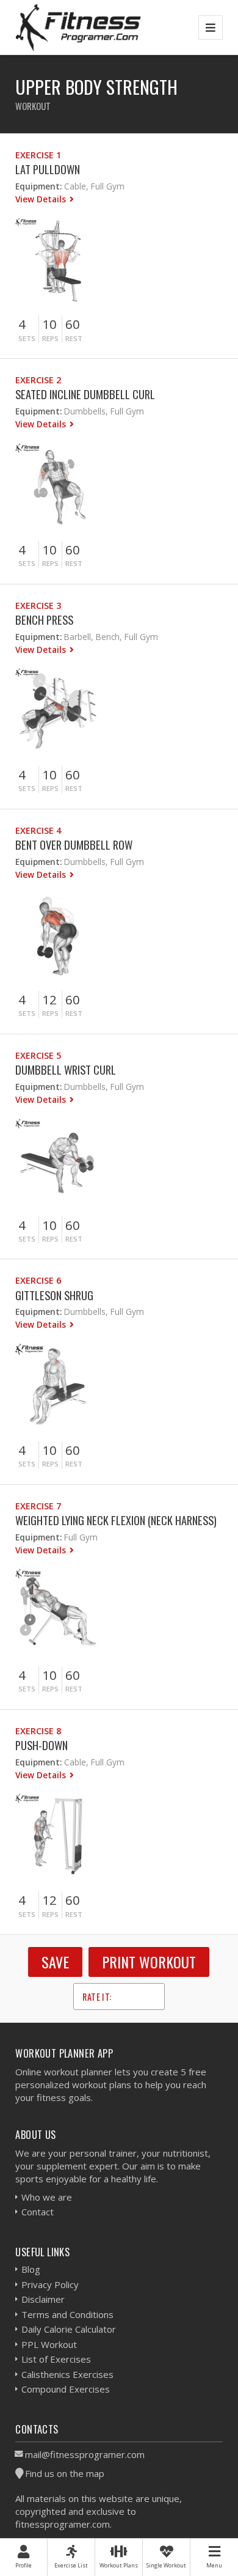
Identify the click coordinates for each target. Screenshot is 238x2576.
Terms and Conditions (67, 2314)
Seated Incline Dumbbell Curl (85, 394)
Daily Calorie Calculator (69, 2329)
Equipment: (38, 186)
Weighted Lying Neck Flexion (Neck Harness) (116, 1520)
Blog (31, 2269)
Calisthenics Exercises (67, 2374)
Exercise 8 (38, 1731)
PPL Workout (49, 2344)
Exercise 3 (38, 605)
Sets (27, 338)
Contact (38, 2212)
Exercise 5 (38, 1055)
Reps (50, 338)
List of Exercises (56, 2359)
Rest (74, 338)
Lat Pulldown (48, 169)
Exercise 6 (38, 1280)
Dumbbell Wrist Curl (66, 1069)
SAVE (55, 1962)
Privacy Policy (50, 2284)
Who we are (47, 2197)
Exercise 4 (38, 830)
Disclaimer (43, 2299)
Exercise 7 (38, 1506)
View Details (42, 199)
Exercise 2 (38, 380)
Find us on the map (65, 2473)
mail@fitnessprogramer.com (85, 2454)
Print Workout (149, 1962)
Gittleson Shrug (54, 1295)
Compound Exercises (66, 2389)
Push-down (41, 1745)
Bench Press (44, 620)
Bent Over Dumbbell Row (74, 845)
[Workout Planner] (78, 27)
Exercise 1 (38, 155)
